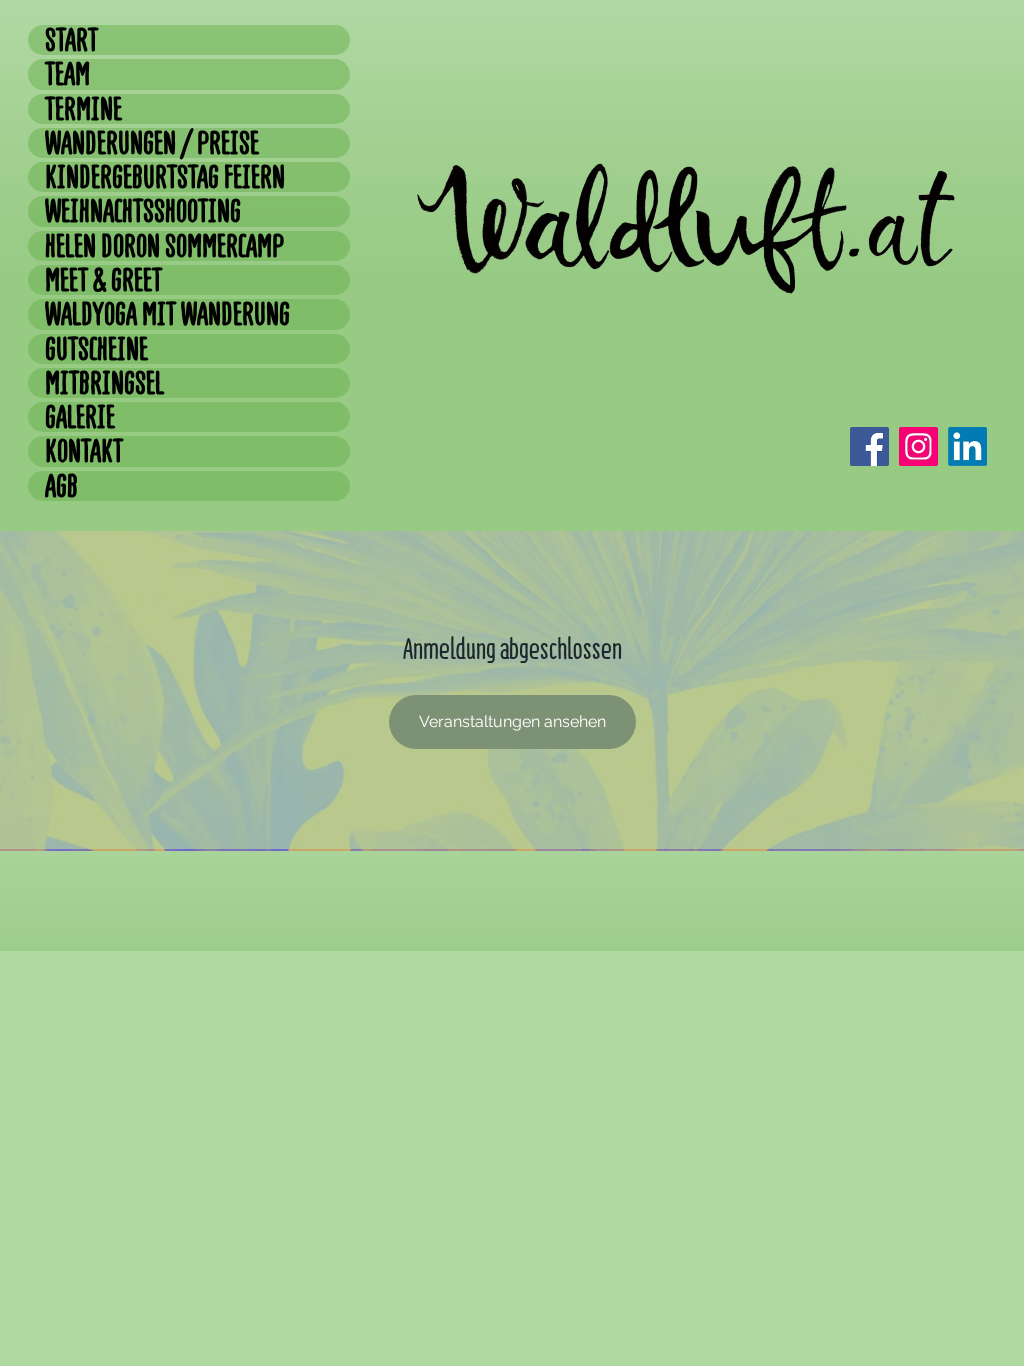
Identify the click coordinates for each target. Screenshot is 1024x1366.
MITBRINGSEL (104, 383)
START (71, 40)
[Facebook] (869, 446)
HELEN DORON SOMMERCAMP (164, 246)
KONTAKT (84, 451)
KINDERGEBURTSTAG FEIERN (165, 177)
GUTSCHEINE (96, 349)
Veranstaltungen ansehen (512, 721)
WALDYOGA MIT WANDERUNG (167, 314)
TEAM (67, 74)
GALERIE (80, 417)
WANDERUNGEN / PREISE (152, 143)
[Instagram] (918, 446)
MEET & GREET (103, 280)
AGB (61, 486)
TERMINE (83, 109)
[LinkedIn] (967, 446)
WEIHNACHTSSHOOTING (143, 211)
